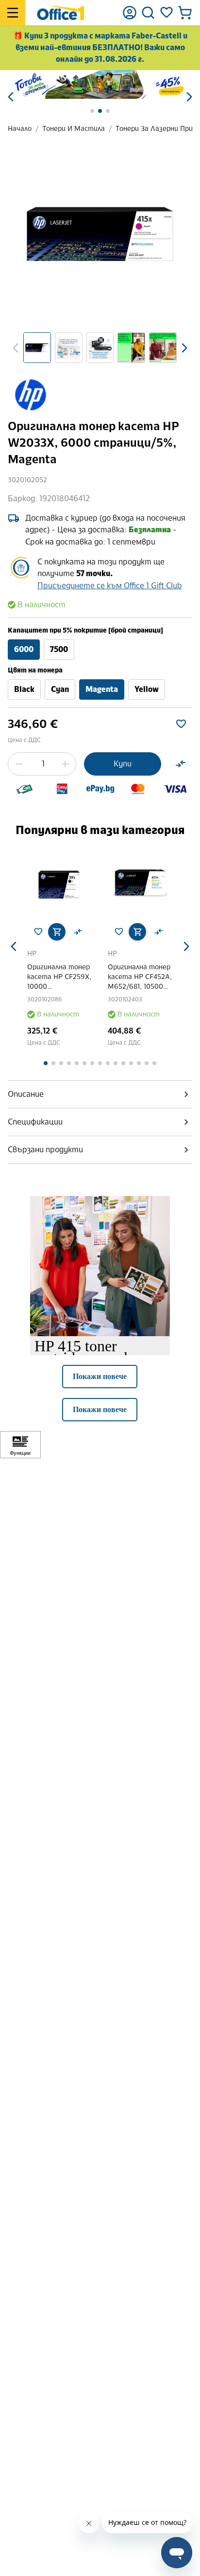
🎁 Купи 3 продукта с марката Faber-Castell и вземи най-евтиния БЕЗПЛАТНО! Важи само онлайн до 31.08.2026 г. (100, 47)
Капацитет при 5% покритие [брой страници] (85, 630)
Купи (123, 764)
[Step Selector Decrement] (19, 764)
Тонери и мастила (74, 129)
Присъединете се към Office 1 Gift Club (109, 586)
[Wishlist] (167, 13)
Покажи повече (100, 1376)
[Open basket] (185, 13)
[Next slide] (184, 348)
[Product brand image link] (30, 395)
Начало (20, 129)
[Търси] (148, 13)
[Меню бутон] (13, 13)
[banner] (100, 84)
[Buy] (57, 932)
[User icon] (130, 13)
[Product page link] (60, 883)
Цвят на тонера (35, 670)
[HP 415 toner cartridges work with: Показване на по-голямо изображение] (100, 1266)
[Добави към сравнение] (181, 764)
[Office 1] (60, 13)
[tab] (100, 1094)
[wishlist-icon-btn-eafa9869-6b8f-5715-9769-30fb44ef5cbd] (181, 724)
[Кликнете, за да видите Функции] (20, 1445)
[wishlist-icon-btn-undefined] (38, 932)
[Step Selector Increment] (65, 764)
